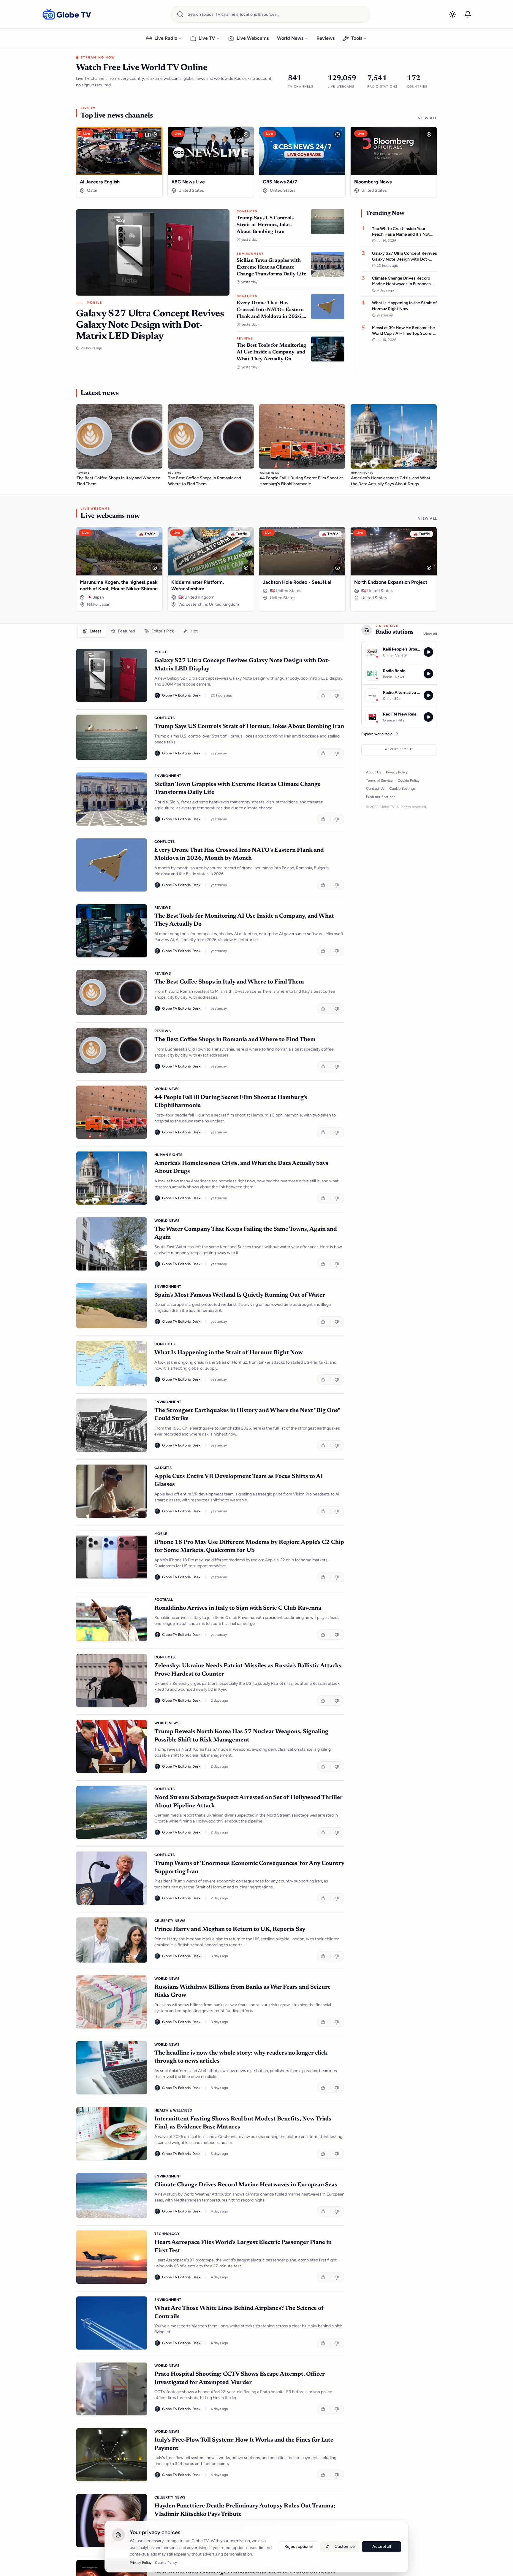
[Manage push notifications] (468, 14)
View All (427, 118)
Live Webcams (253, 38)
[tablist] (210, 631)
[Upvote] (324, 695)
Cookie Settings (402, 789)
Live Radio (166, 38)
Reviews (326, 38)
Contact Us (375, 789)
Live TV (207, 38)
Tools (357, 38)
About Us (374, 772)
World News (290, 38)
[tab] (92, 631)
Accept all (382, 2546)
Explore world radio (377, 734)
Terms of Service (379, 781)
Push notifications (381, 797)
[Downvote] (337, 695)
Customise (345, 2546)
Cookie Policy (408, 781)
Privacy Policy (397, 772)
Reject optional (299, 2546)
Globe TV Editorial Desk (181, 695)
